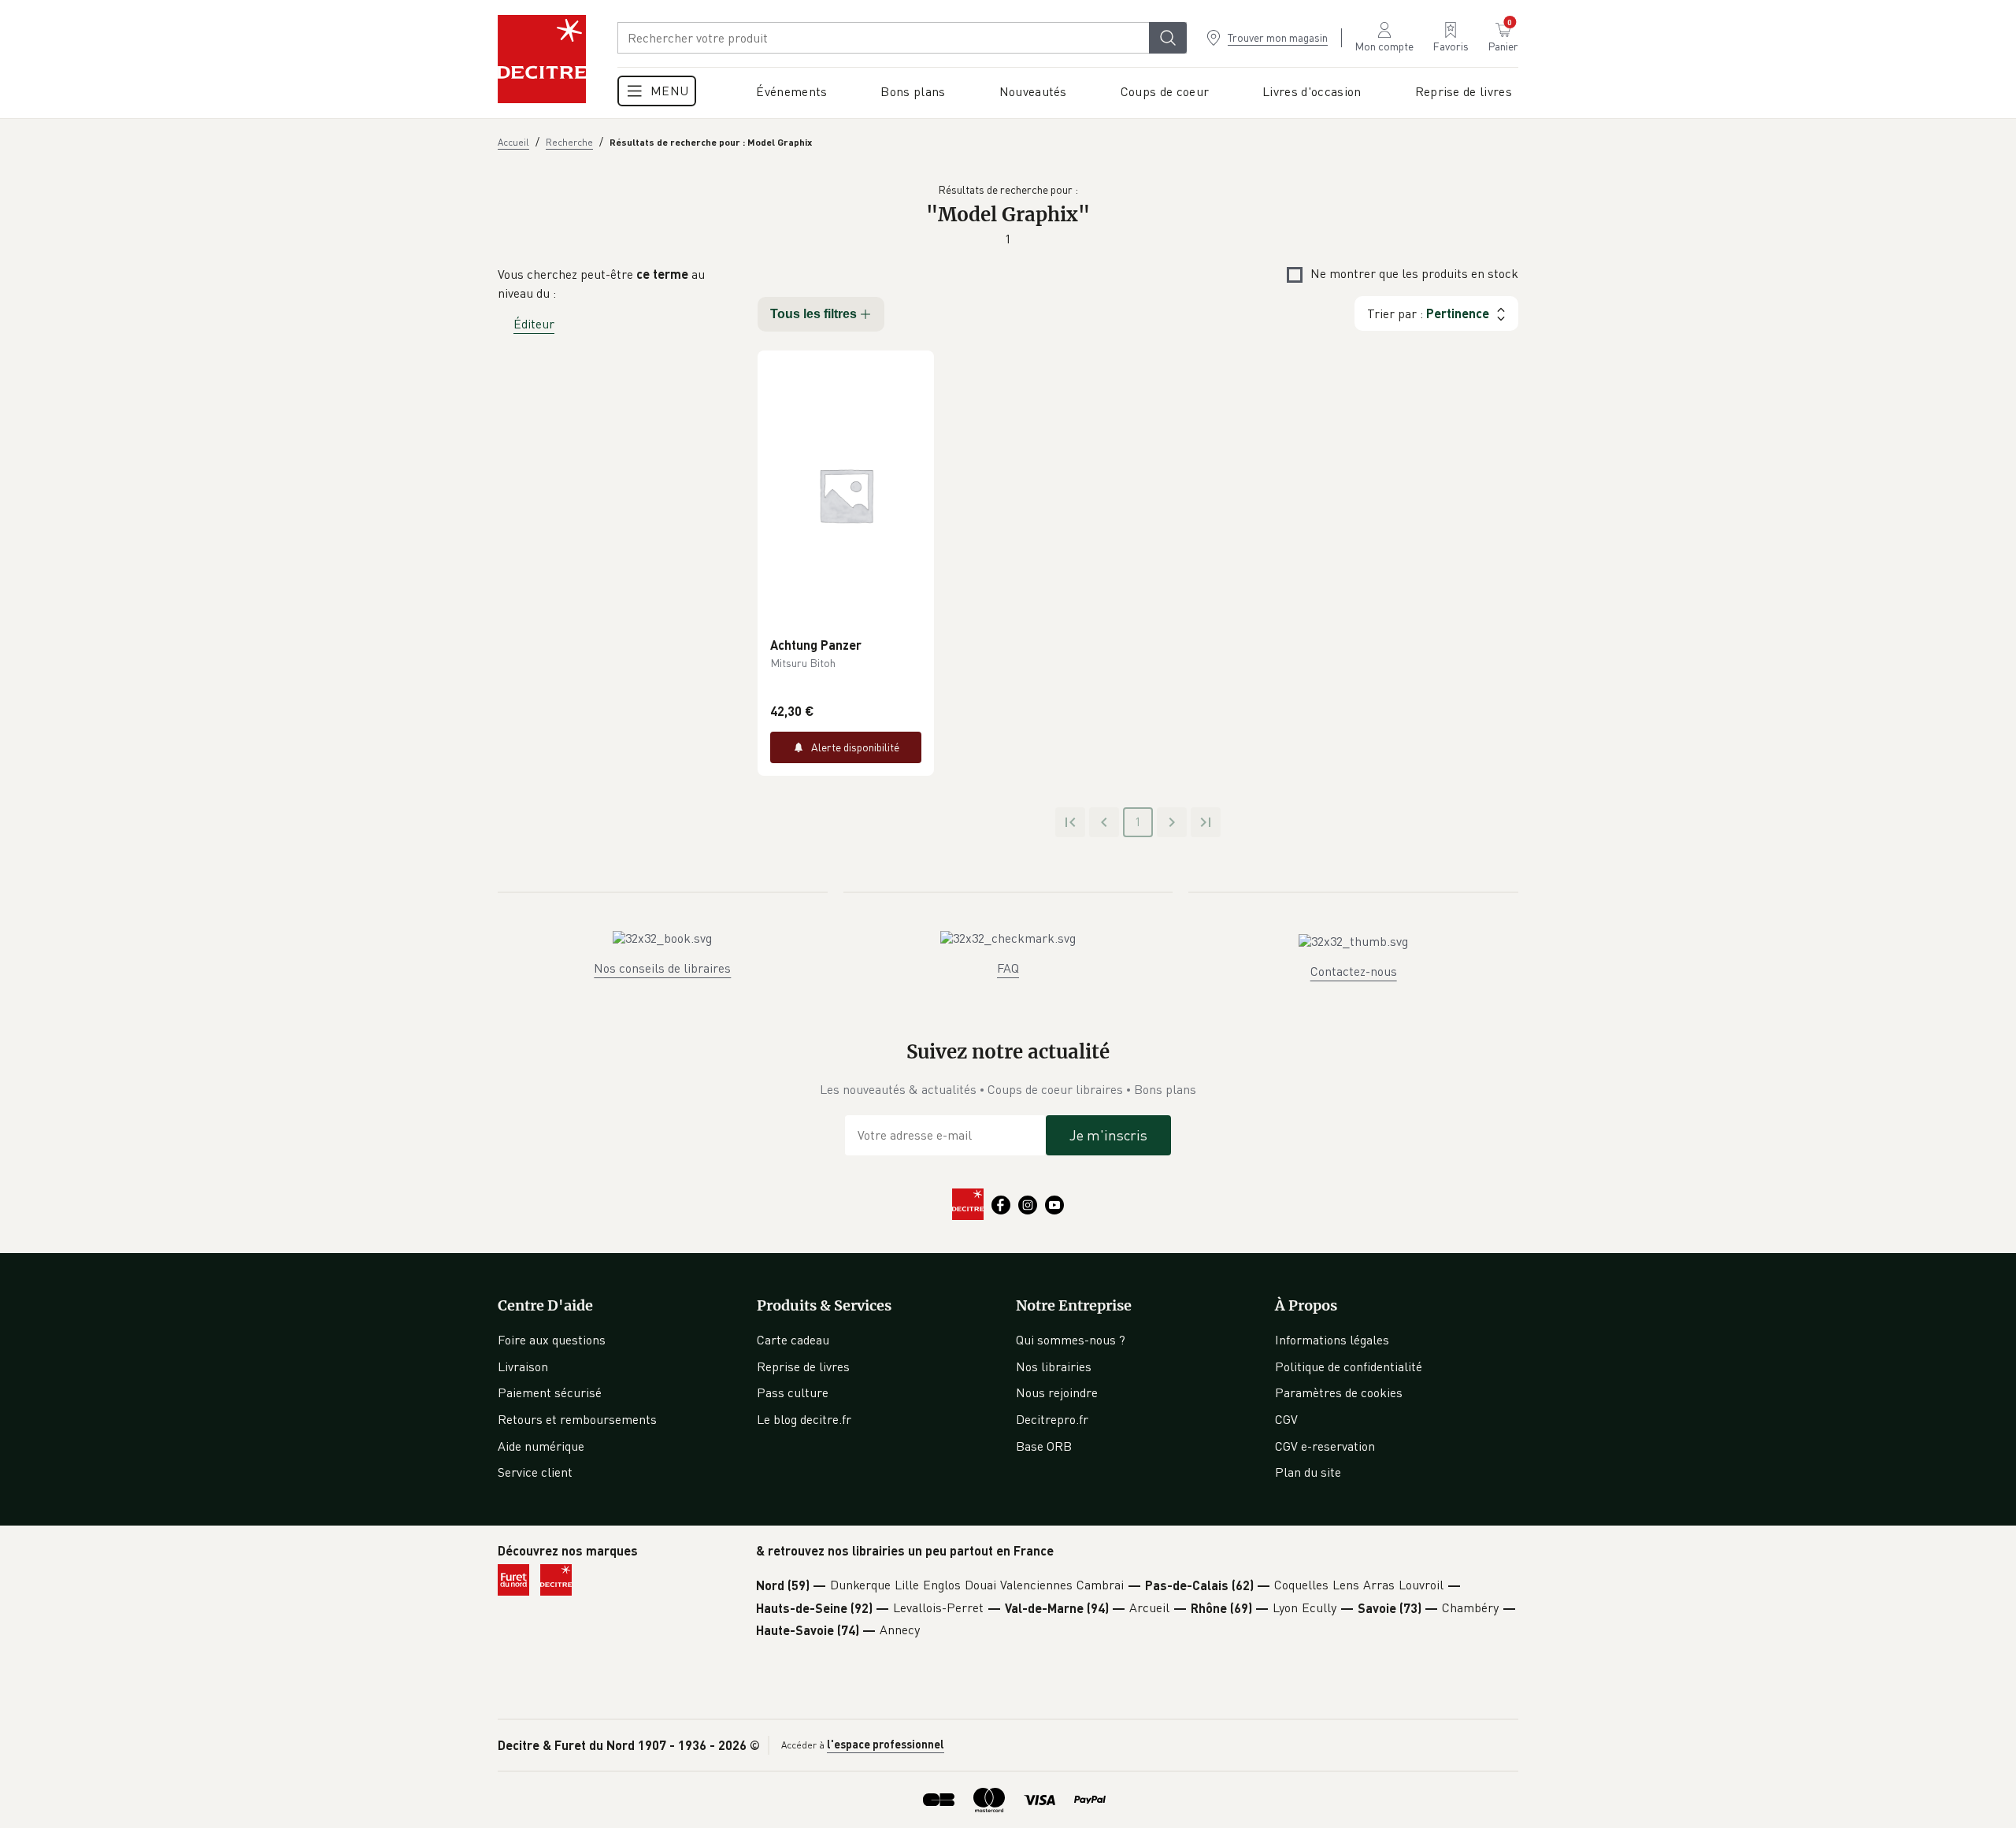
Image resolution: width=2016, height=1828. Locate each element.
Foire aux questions (552, 1340)
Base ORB (1044, 1446)
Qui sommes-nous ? (1071, 1340)
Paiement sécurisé (550, 1392)
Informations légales (1332, 1340)
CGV (1286, 1419)
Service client (535, 1472)
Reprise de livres (803, 1366)
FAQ (1008, 968)
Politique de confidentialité (1349, 1366)
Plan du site (1308, 1472)
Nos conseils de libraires (662, 968)
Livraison (523, 1366)
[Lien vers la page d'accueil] (542, 59)
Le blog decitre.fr (804, 1419)
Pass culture (793, 1392)
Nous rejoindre (1057, 1392)
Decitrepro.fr (1052, 1419)
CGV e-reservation (1325, 1446)
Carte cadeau (793, 1340)
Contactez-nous (1354, 971)
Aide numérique (541, 1446)
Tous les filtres (813, 314)
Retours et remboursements (577, 1419)
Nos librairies (1054, 1366)
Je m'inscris (1108, 1135)
